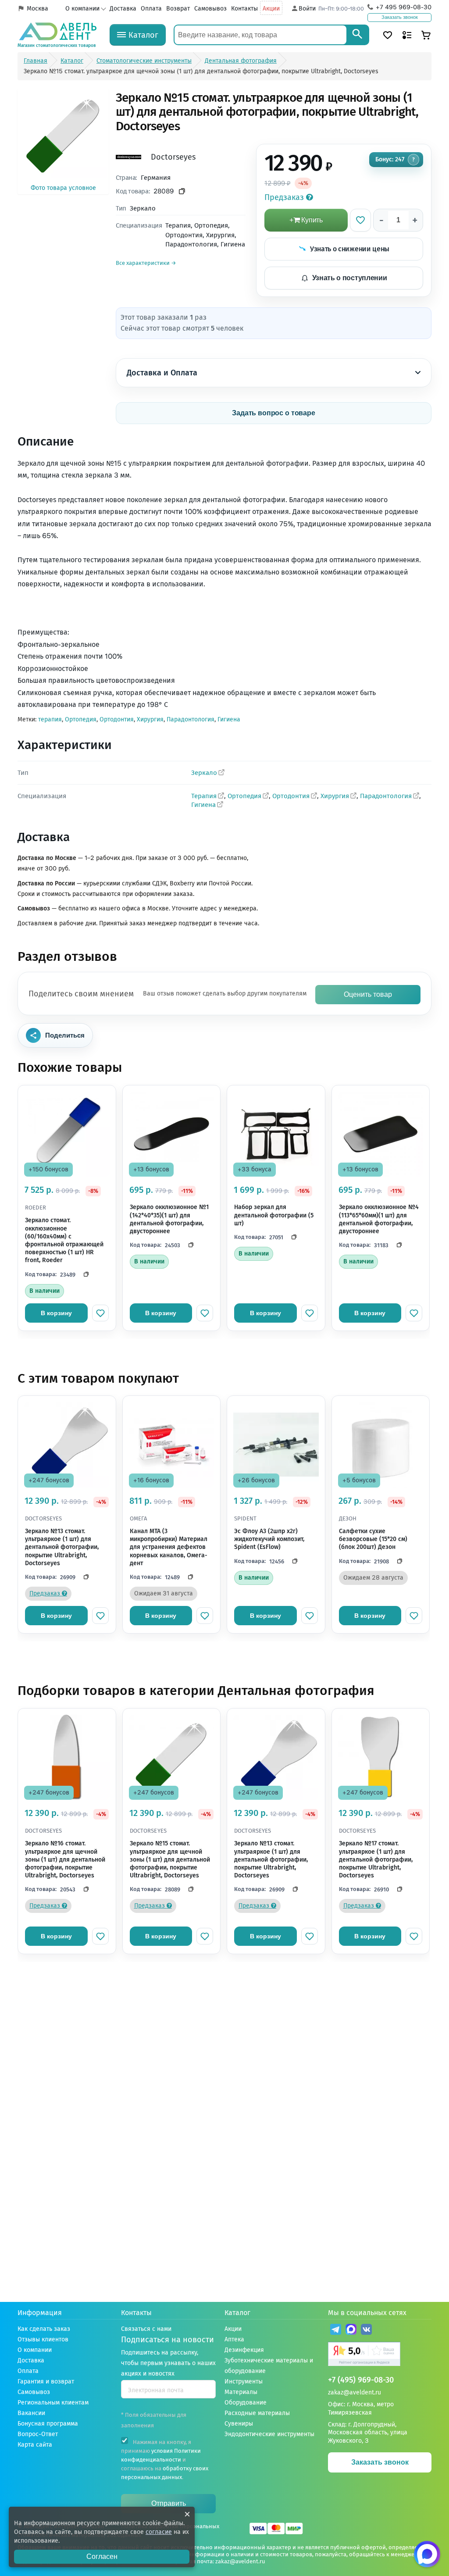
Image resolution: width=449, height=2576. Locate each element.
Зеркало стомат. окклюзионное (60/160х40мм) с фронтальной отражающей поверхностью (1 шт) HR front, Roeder (64, 1240)
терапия (50, 719)
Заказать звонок (400, 17)
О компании (82, 9)
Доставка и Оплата (162, 373)
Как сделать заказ (44, 2329)
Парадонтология (191, 719)
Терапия (204, 796)
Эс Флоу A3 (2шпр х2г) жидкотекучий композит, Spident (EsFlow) (269, 1539)
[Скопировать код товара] (182, 191)
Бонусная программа (48, 2424)
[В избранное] (360, 220)
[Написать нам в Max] (427, 2554)
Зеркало (204, 773)
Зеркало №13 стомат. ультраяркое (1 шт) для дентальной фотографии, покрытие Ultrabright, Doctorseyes (62, 1547)
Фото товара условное (63, 188)
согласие (159, 2532)
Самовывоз (210, 9)
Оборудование (246, 2403)
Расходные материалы (257, 2413)
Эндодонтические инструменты (269, 2434)
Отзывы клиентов (43, 2339)
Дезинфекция (244, 2350)
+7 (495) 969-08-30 (361, 2380)
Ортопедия (81, 719)
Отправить (169, 2503)
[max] (351, 2331)
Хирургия (150, 719)
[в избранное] (100, 1313)
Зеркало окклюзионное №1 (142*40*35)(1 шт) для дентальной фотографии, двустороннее (169, 1219)
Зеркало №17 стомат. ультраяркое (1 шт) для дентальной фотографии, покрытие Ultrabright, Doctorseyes (376, 1859)
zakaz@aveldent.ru (355, 2392)
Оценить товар (368, 994)
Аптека (234, 2339)
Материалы (241, 2392)
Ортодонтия (117, 719)
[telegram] (336, 2331)
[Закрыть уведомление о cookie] (187, 2514)
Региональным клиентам (53, 2403)
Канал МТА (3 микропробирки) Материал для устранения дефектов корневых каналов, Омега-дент (169, 1547)
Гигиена (229, 719)
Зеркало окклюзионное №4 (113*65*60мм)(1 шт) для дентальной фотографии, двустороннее (379, 1219)
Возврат (178, 9)
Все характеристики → (146, 263)
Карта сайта (35, 2445)
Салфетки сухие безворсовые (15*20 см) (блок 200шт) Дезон (373, 1539)
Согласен (102, 2556)
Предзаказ (285, 197)
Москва (37, 9)
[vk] (366, 2331)
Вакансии (31, 2413)
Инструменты (244, 2382)
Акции (271, 9)
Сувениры (239, 2424)
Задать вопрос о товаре (274, 413)
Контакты (244, 9)
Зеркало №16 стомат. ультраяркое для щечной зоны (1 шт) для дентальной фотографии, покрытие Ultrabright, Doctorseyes (65, 1859)
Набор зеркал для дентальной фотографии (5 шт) (274, 1215)
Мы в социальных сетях (367, 2313)
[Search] (357, 35)
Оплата (151, 9)
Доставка (123, 9)
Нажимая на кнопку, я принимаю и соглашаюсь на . (165, 2460)
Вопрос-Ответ (38, 2434)
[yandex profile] (380, 2355)
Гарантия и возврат (46, 2382)
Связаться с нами (146, 2329)
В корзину (56, 1313)
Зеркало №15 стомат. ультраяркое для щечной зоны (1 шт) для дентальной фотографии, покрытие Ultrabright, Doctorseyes (170, 1859)
